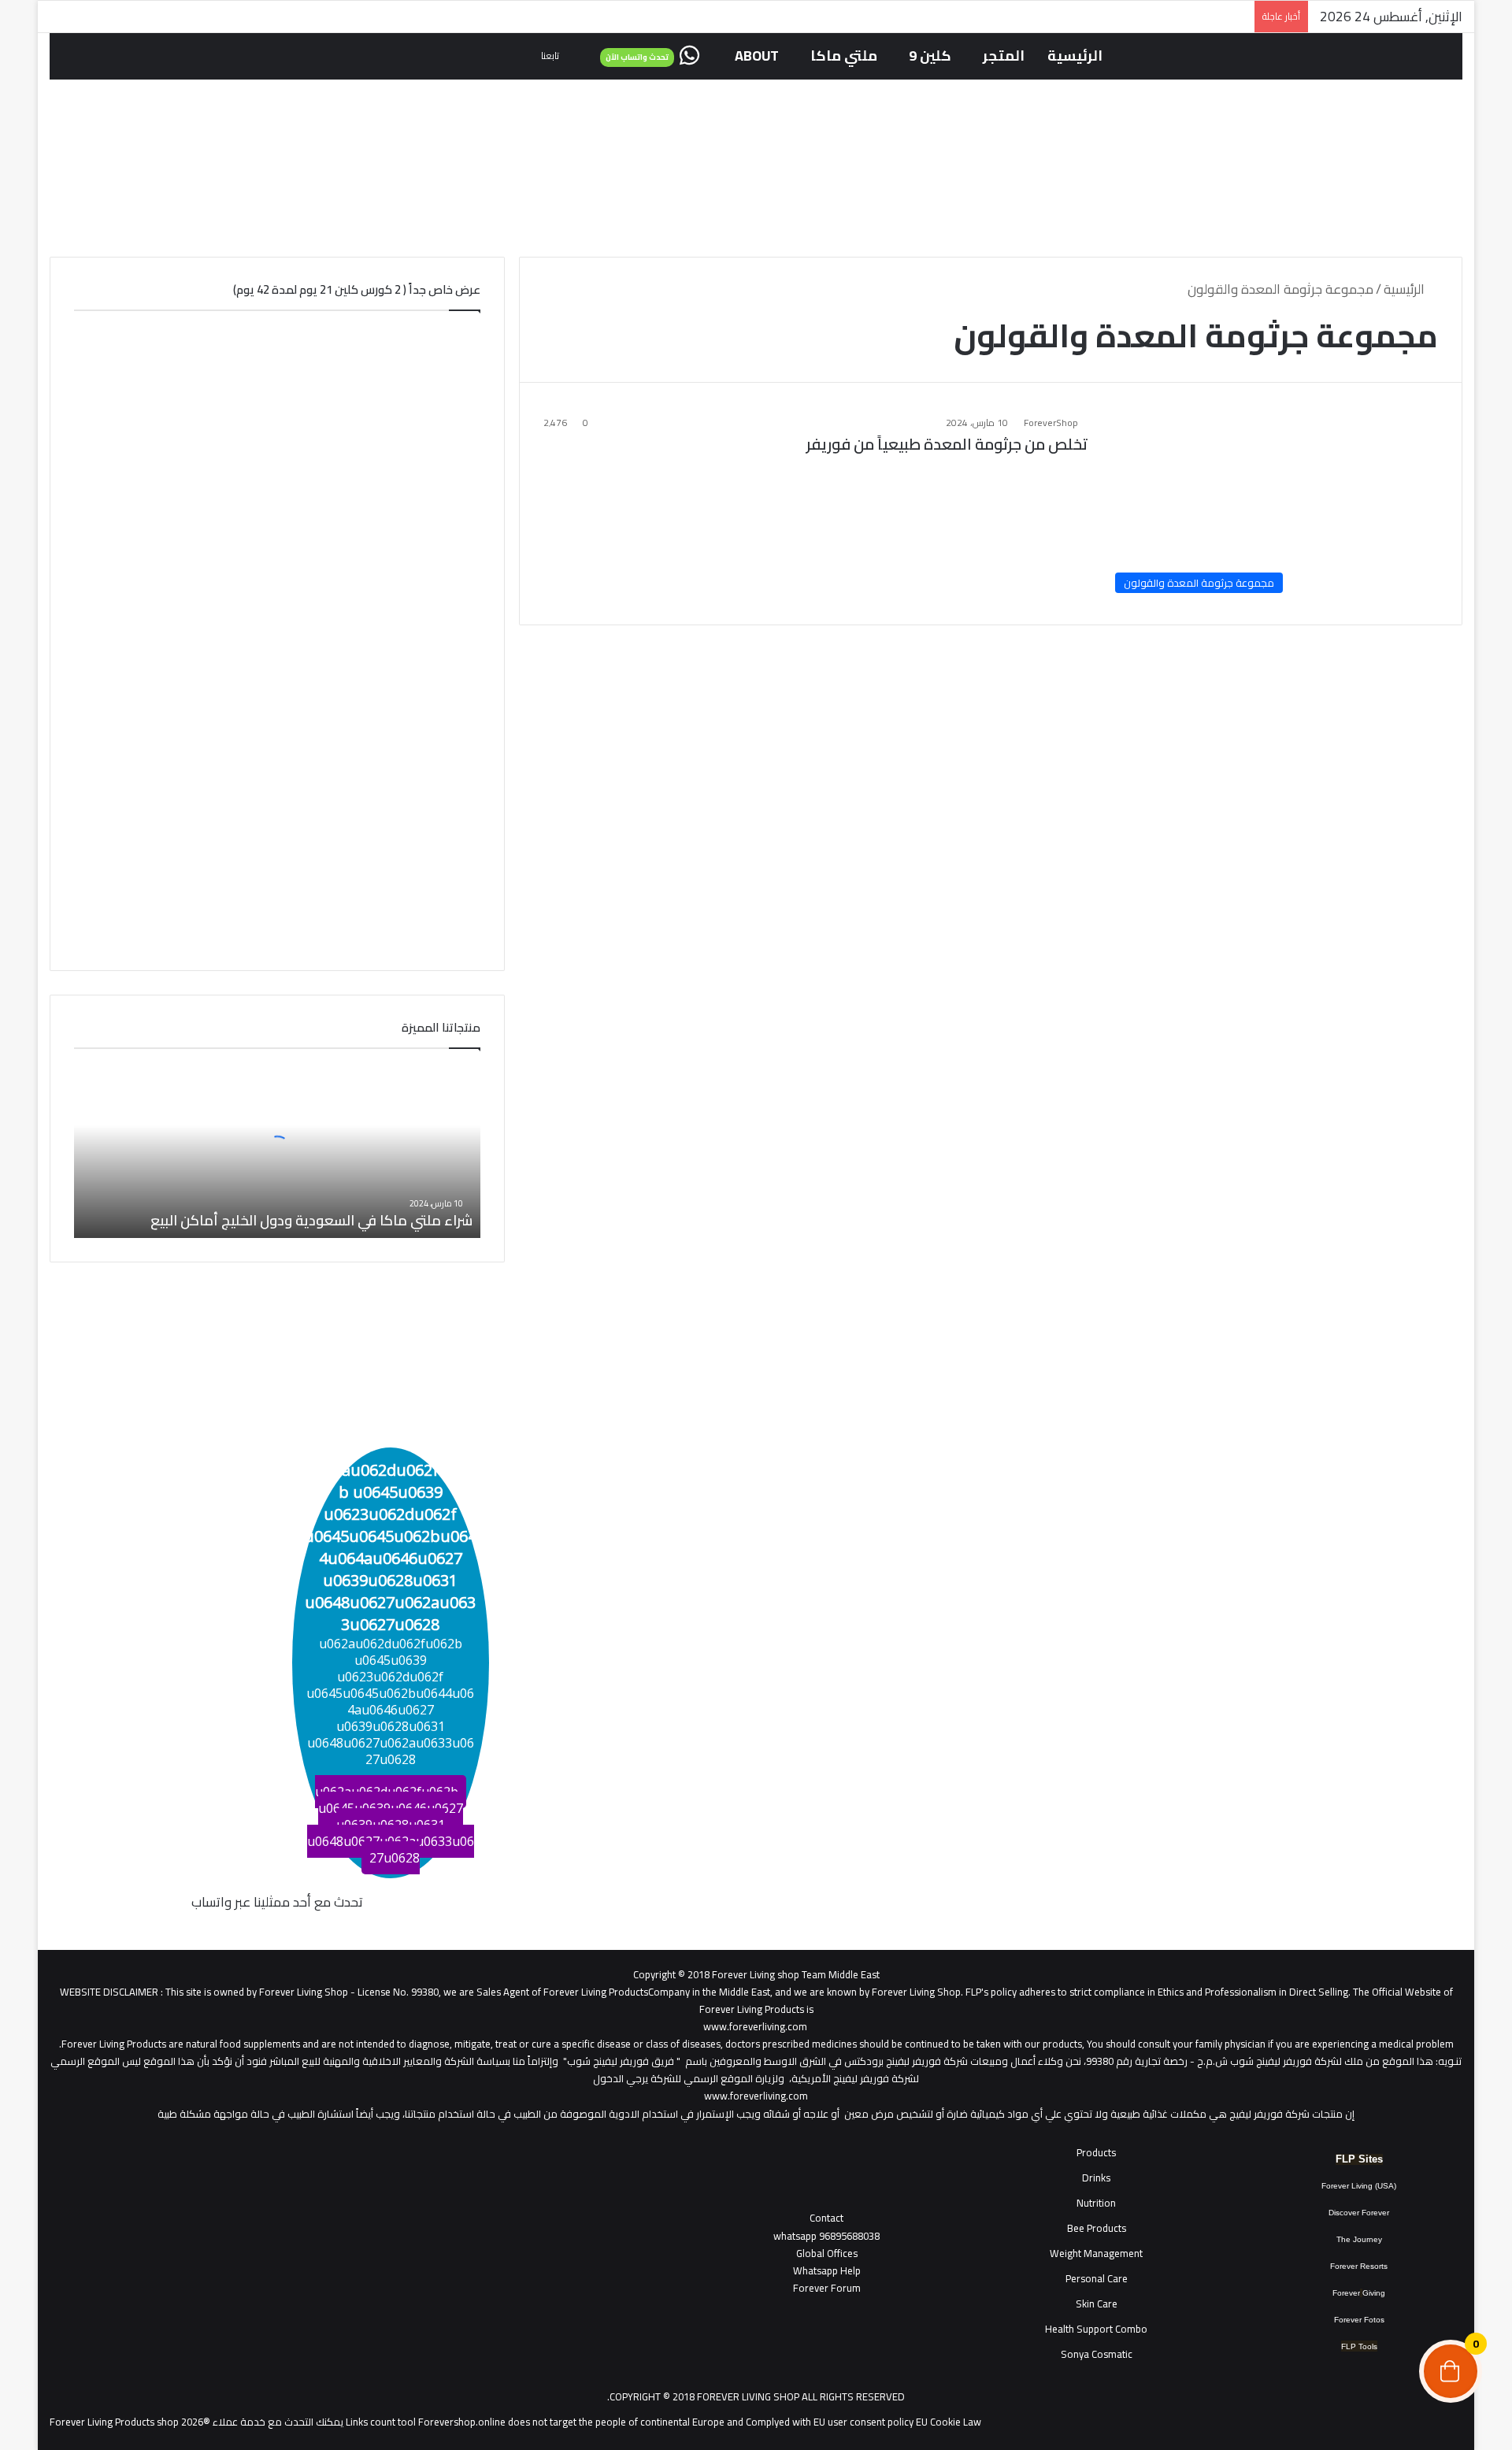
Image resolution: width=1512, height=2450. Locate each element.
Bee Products (1097, 2228)
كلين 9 (930, 56)
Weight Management (1096, 2253)
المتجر (1004, 56)
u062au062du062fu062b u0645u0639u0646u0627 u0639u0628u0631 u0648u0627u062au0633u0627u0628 (391, 1825)
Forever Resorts (1359, 2266)
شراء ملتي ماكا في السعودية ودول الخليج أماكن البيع (311, 1220)
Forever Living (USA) (1359, 2186)
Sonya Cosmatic (1097, 2354)
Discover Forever (1359, 2213)
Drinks (1096, 2178)
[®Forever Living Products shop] (756, 148)
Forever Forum (827, 2288)
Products (1096, 2152)
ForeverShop (1051, 423)
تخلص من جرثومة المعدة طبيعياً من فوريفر (947, 444)
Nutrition (1096, 2203)
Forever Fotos (1359, 2320)
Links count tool (381, 2422)
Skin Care (1097, 2304)
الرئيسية (1075, 56)
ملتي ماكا (844, 56)
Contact (826, 2218)
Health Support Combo (1096, 2329)
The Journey (1359, 2239)
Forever (1346, 2293)
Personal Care (1097, 2278)
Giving (1374, 2293)
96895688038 (826, 2236)
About (757, 56)
